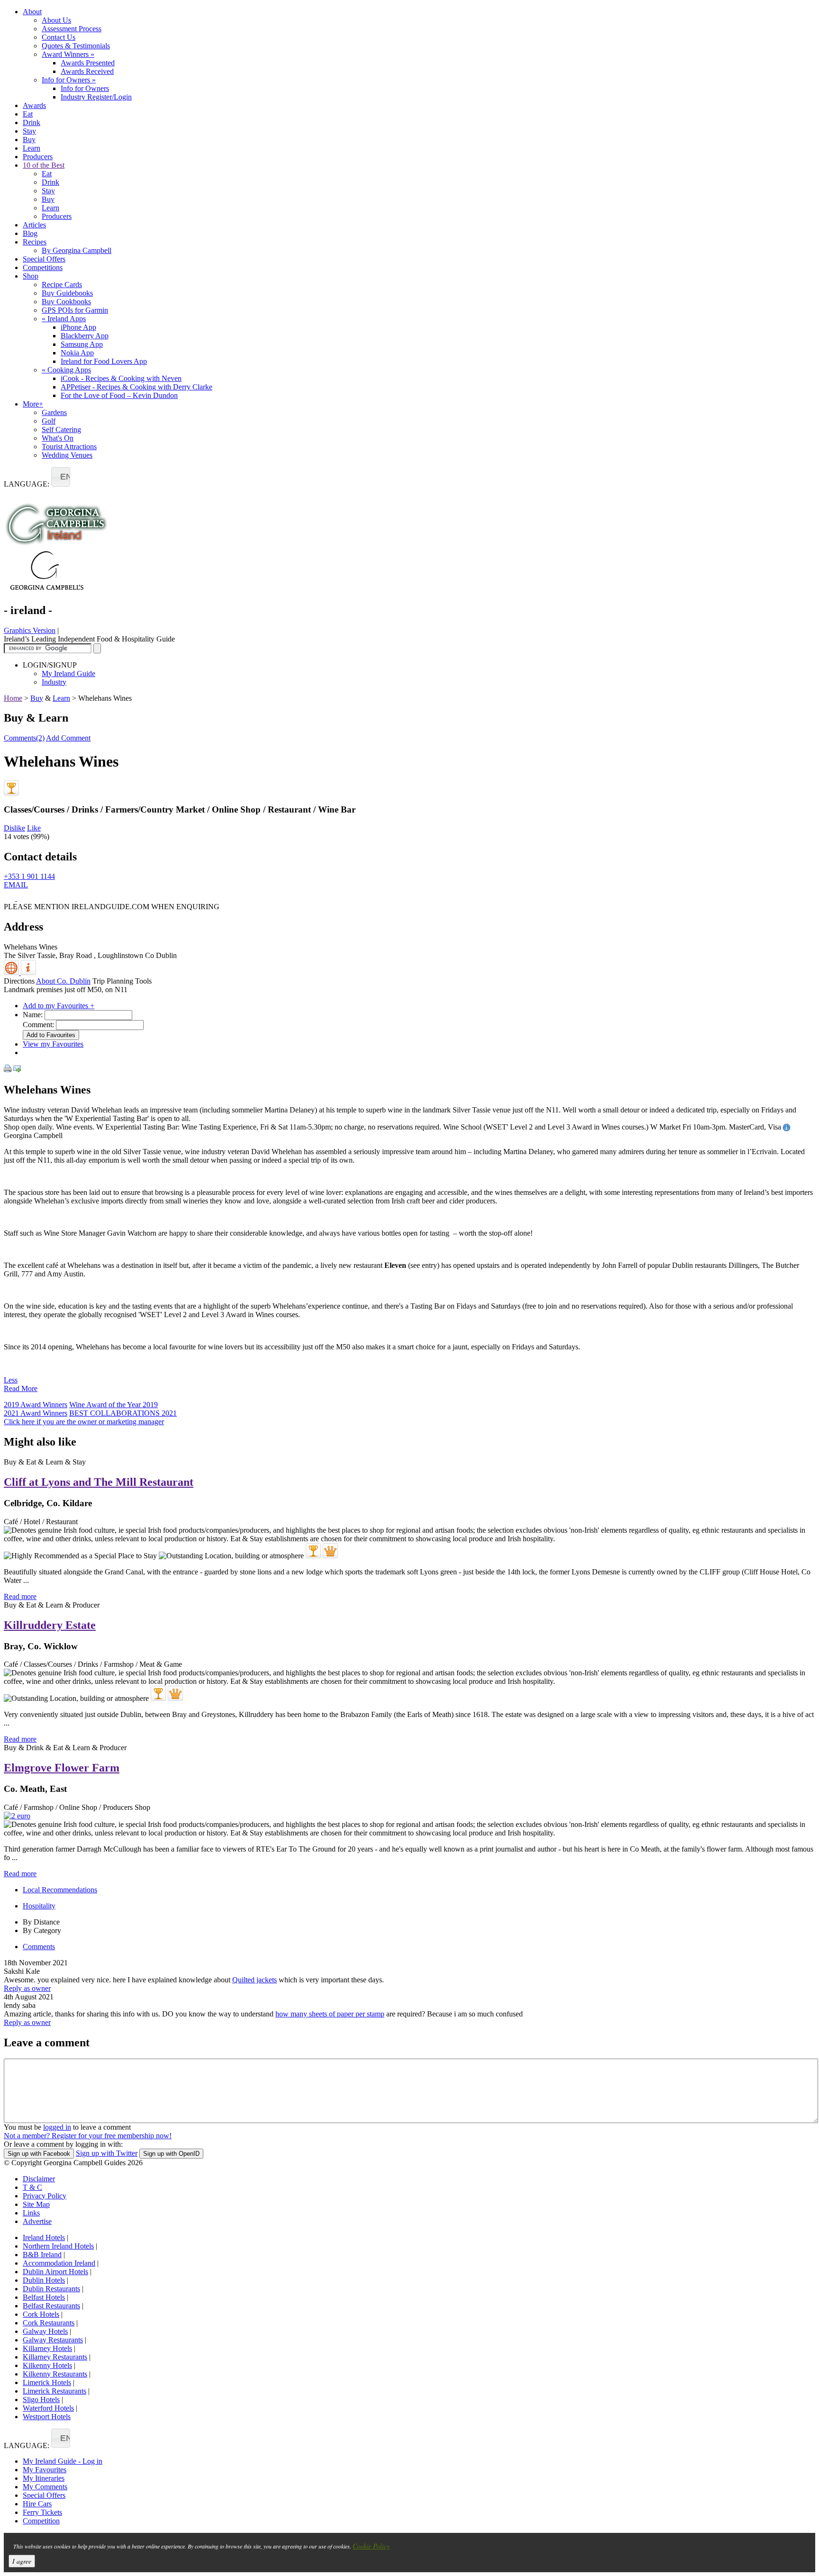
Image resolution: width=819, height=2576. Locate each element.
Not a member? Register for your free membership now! (88, 2136)
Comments (39, 1947)
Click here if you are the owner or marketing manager (84, 1422)
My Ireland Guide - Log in (63, 2461)
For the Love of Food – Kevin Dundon (119, 395)
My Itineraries (44, 2478)
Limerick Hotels (47, 2382)
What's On (58, 438)
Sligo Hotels (41, 2400)
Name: (33, 1015)
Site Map (36, 2204)
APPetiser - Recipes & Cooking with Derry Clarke (136, 387)
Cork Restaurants (49, 2323)
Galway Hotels (45, 2331)
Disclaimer (39, 2179)
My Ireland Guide (68, 673)
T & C (32, 2187)
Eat (28, 114)
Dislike (14, 828)
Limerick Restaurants (55, 2391)
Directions (19, 981)
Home (13, 698)
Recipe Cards (62, 285)
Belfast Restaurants (51, 2306)
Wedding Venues (67, 455)
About (32, 12)
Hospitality (39, 1906)
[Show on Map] (12, 972)
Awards (34, 105)
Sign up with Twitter (107, 2153)
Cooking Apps (66, 370)
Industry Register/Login (96, 97)
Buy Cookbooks (66, 302)
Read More (21, 1388)
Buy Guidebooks (67, 293)
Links (31, 2213)
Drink (32, 122)
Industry (54, 682)
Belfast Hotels (44, 2297)
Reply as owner (27, 1988)
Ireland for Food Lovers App (104, 361)
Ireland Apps (64, 319)
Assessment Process (72, 29)
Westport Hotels (47, 2417)
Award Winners (68, 54)
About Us (56, 20)
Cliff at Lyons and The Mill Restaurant (99, 1482)
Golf (49, 421)
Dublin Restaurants (51, 2289)
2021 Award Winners (36, 1413)
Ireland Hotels (44, 2237)
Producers (38, 157)
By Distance (41, 1922)
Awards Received (87, 71)
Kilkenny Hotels (47, 2365)
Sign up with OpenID (171, 2154)
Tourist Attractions (69, 447)
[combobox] (61, 477)
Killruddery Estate (50, 1625)
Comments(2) (24, 738)
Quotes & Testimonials (76, 46)
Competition (41, 2521)
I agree (22, 2561)
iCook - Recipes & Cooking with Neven (121, 378)
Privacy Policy (45, 2196)
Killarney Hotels (47, 2348)
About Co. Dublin (63, 981)
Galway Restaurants (53, 2340)
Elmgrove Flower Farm (62, 1768)
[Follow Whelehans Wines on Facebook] (10, 898)
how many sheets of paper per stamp (330, 2014)
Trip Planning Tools (122, 981)
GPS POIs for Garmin (75, 310)
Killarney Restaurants (55, 2357)
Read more (20, 1596)
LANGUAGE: (27, 484)
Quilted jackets (255, 1980)
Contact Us (59, 37)
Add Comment (68, 738)
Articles (34, 225)
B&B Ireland (42, 2255)
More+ (33, 404)
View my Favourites (53, 1044)
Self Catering (61, 429)
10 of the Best (44, 165)
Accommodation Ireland (59, 2263)
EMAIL (16, 885)
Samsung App (82, 344)
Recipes (35, 242)
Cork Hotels (41, 2314)
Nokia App (77, 353)
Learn (32, 148)
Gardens (54, 412)
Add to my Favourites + (59, 1006)
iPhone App (78, 327)
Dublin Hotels (44, 2280)
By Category (42, 1930)
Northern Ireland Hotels (58, 2246)
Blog (30, 233)
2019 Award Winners (36, 1405)
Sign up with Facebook (39, 2154)
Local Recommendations (60, 1890)
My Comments (45, 2487)
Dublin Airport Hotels (55, 2272)
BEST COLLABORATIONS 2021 (123, 1413)
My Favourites (45, 2470)
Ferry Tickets (42, 2512)
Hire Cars (37, 2504)
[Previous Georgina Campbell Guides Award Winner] (11, 788)
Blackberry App (85, 336)
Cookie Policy (371, 2546)
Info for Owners (69, 80)
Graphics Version (30, 630)
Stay (29, 131)
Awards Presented (88, 63)
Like (34, 828)
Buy (29, 140)
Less (11, 1380)
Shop (31, 276)
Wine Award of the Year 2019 (114, 1405)
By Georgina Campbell (77, 250)
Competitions (43, 267)
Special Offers (44, 259)
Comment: (38, 1025)
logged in (57, 2127)
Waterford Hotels (48, 2408)
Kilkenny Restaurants (55, 2374)
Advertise (37, 2221)
